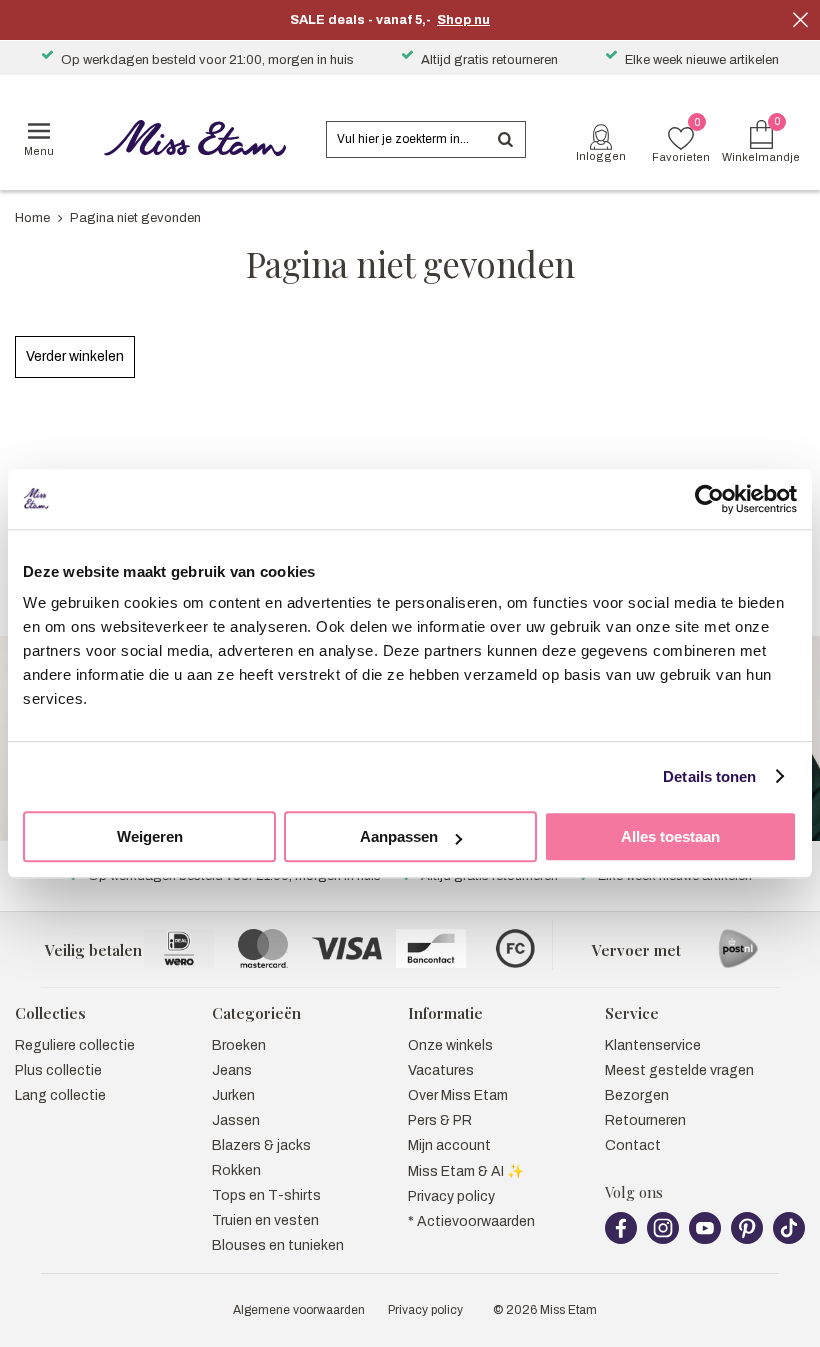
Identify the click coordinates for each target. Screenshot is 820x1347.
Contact (633, 1145)
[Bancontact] (431, 948)
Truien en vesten (265, 1220)
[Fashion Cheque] (515, 948)
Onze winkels (450, 1045)
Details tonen (709, 776)
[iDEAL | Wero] (179, 948)
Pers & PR (440, 1120)
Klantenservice (653, 1045)
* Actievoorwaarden (471, 1221)
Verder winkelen (75, 356)
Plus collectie (58, 1070)
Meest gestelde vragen (679, 1070)
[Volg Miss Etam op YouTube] (705, 1240)
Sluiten (800, 20)
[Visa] (347, 948)
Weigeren (150, 836)
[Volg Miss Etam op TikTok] (789, 1240)
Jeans (232, 1070)
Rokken (236, 1170)
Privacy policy (451, 1196)
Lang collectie (60, 1095)
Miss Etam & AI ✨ (466, 1171)
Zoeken (505, 139)
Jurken (233, 1095)
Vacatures (441, 1070)
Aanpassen (399, 836)
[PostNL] (738, 948)
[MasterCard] (263, 948)
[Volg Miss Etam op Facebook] (621, 1240)
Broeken (239, 1045)
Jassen (236, 1120)
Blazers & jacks (261, 1145)
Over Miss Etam (458, 1095)
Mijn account (449, 1145)
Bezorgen (637, 1095)
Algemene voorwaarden (299, 1310)
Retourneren (645, 1120)
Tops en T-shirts (266, 1195)
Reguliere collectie (75, 1045)
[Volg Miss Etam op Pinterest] (747, 1240)
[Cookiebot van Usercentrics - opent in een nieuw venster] (709, 499)
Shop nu (463, 20)
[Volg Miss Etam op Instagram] (663, 1240)
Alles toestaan (670, 836)
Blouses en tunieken (278, 1245)
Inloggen (601, 156)
